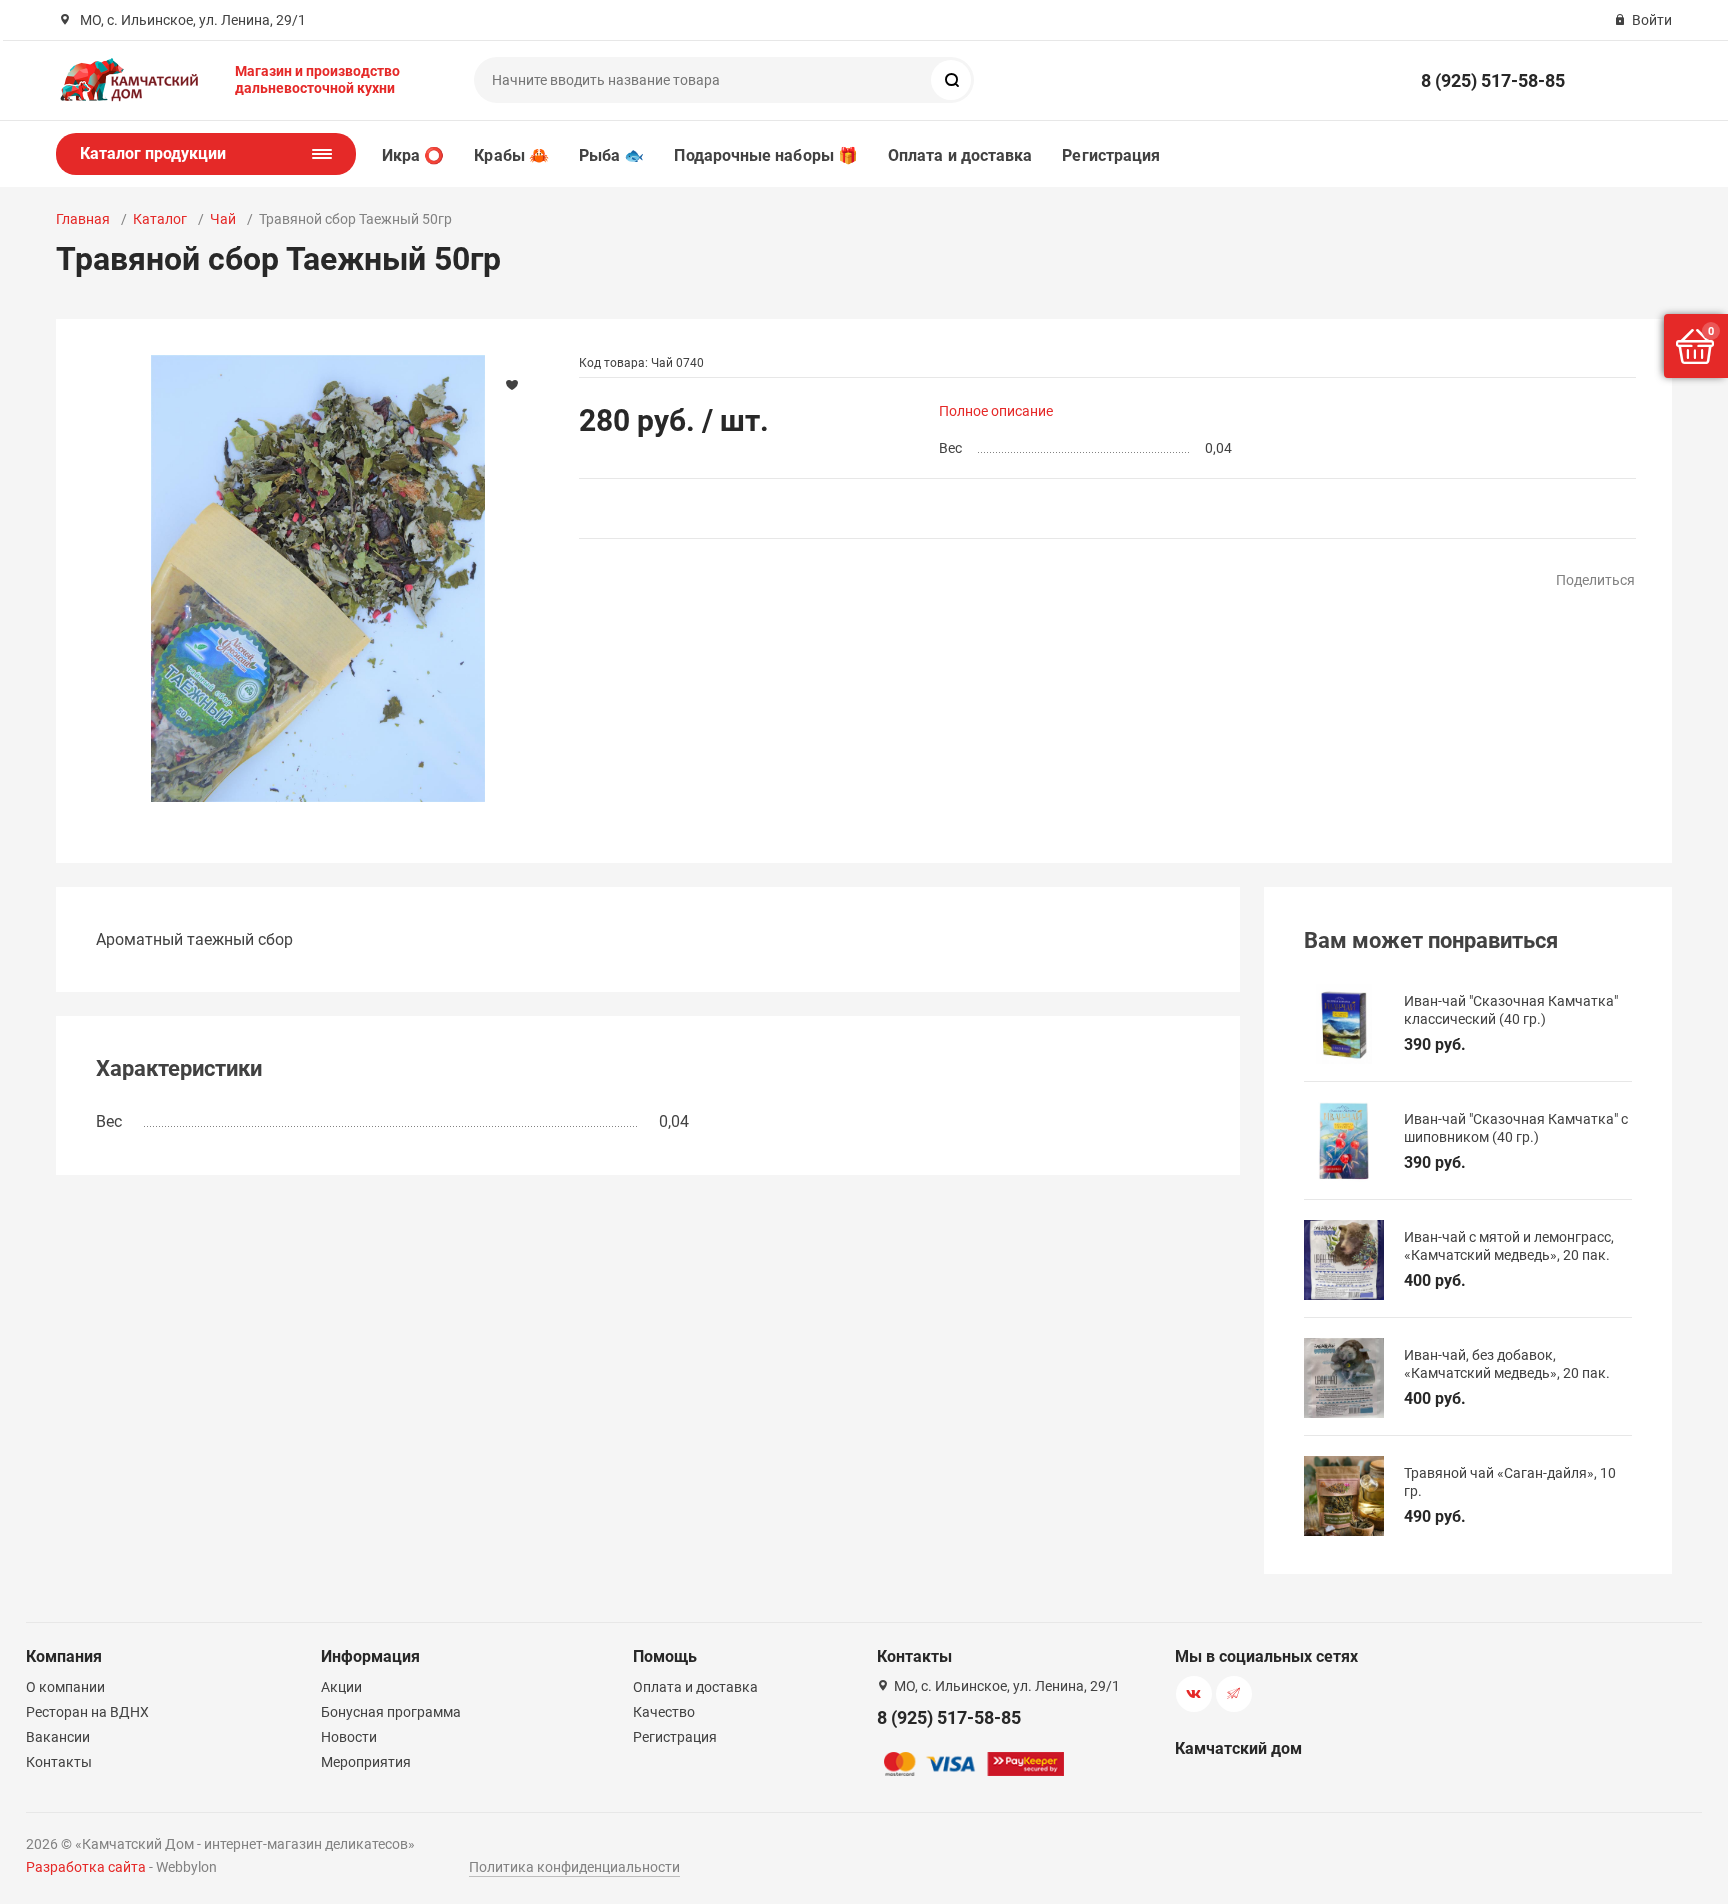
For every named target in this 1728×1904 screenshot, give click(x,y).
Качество (664, 1712)
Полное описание (996, 411)
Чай (223, 219)
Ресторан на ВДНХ (87, 1712)
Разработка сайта (86, 1867)
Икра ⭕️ (413, 155)
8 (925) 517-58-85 (1493, 80)
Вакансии (58, 1737)
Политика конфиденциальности (574, 1867)
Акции (341, 1687)
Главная (83, 219)
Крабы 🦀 (511, 155)
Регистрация (1111, 155)
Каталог (160, 219)
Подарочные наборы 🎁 (766, 155)
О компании (65, 1687)
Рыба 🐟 (611, 155)
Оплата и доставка (960, 155)
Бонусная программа (391, 1712)
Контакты (59, 1762)
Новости (349, 1737)
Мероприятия (366, 1762)
